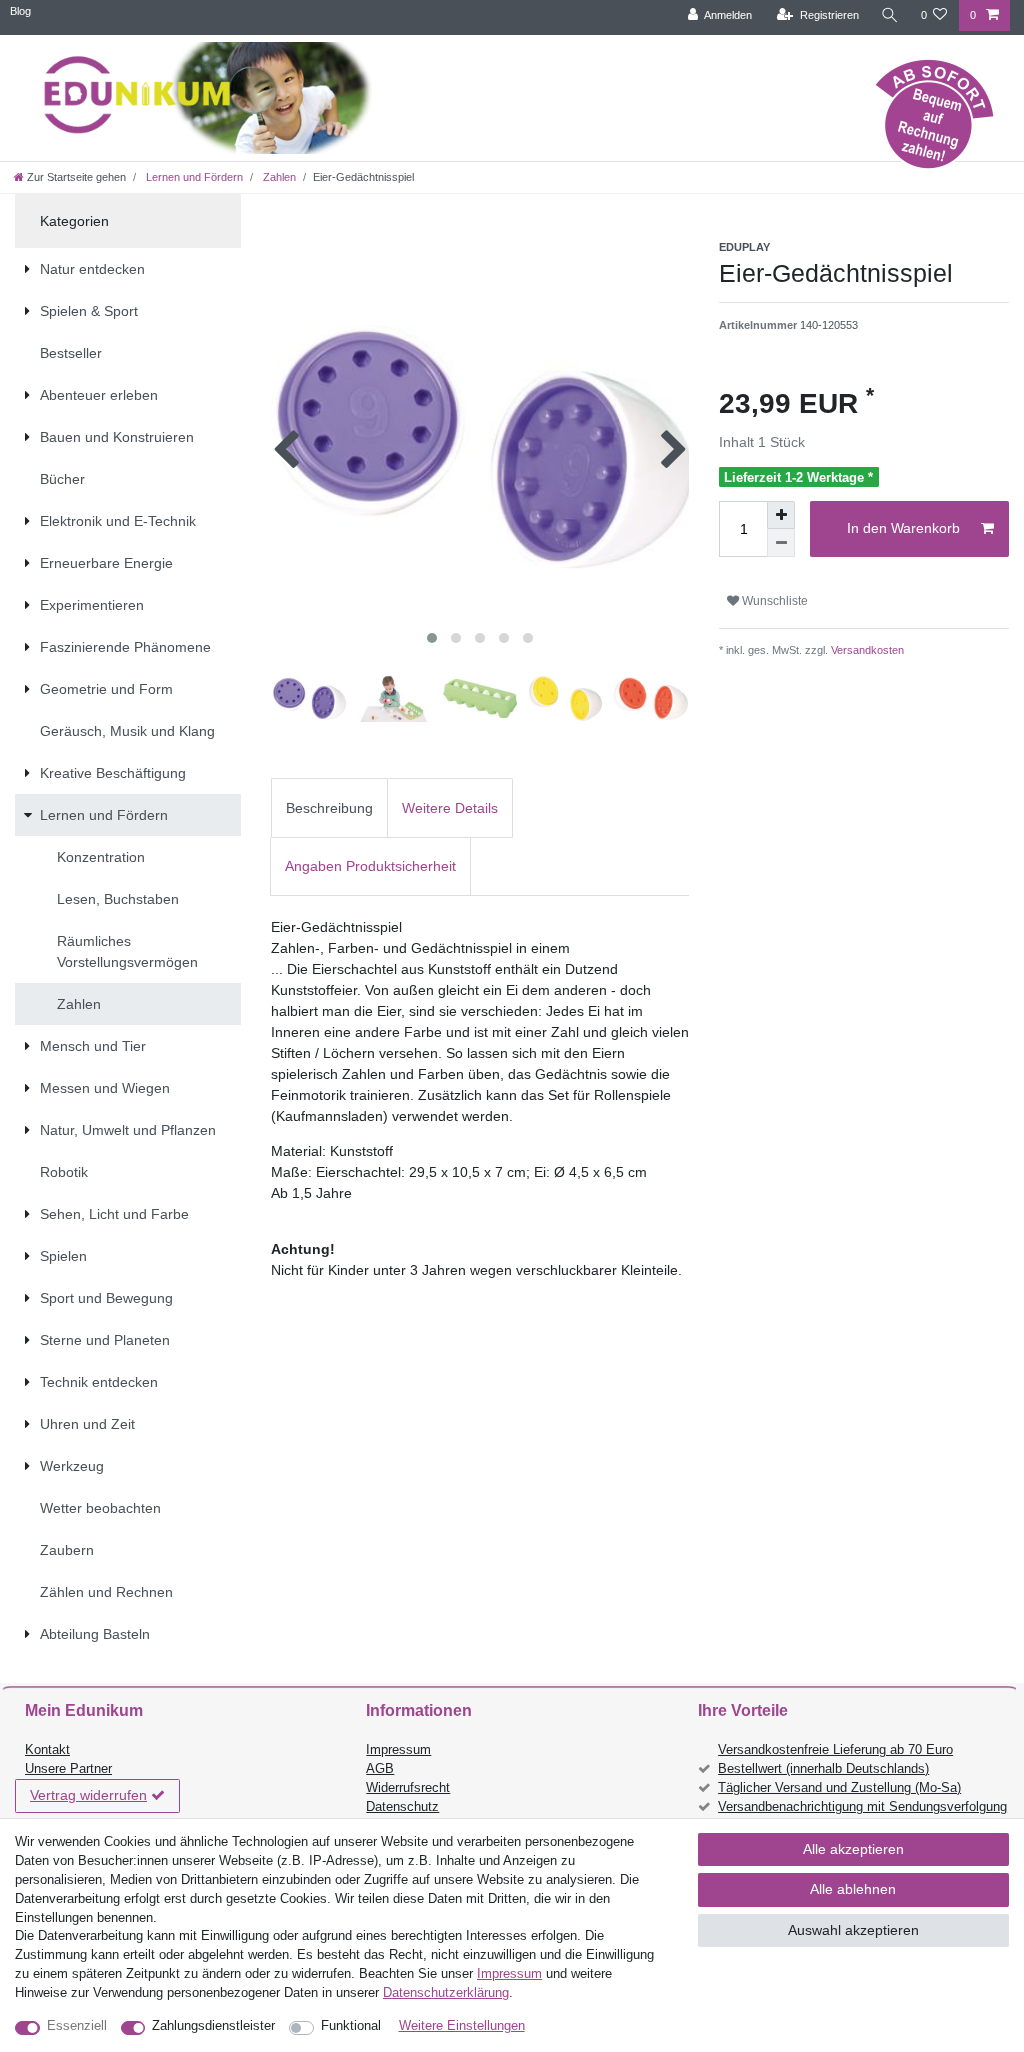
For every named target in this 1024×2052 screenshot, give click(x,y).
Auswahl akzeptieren (853, 1930)
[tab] (329, 807)
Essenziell (77, 2026)
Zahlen (278, 177)
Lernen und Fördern (193, 177)
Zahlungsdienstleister (213, 2026)
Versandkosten (866, 650)
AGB (380, 1769)
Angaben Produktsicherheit (370, 866)
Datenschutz (402, 1807)
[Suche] (890, 15)
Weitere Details (450, 808)
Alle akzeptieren (853, 1849)
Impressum (398, 1750)
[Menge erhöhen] (781, 515)
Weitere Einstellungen (462, 2026)
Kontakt (47, 1750)
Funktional (351, 2026)
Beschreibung (329, 808)
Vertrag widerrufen (88, 1795)
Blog (20, 11)
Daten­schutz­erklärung (446, 1993)
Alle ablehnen (853, 1889)
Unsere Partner (68, 1769)
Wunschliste (773, 601)
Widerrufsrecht (408, 1788)
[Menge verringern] (781, 543)
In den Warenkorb (903, 528)
